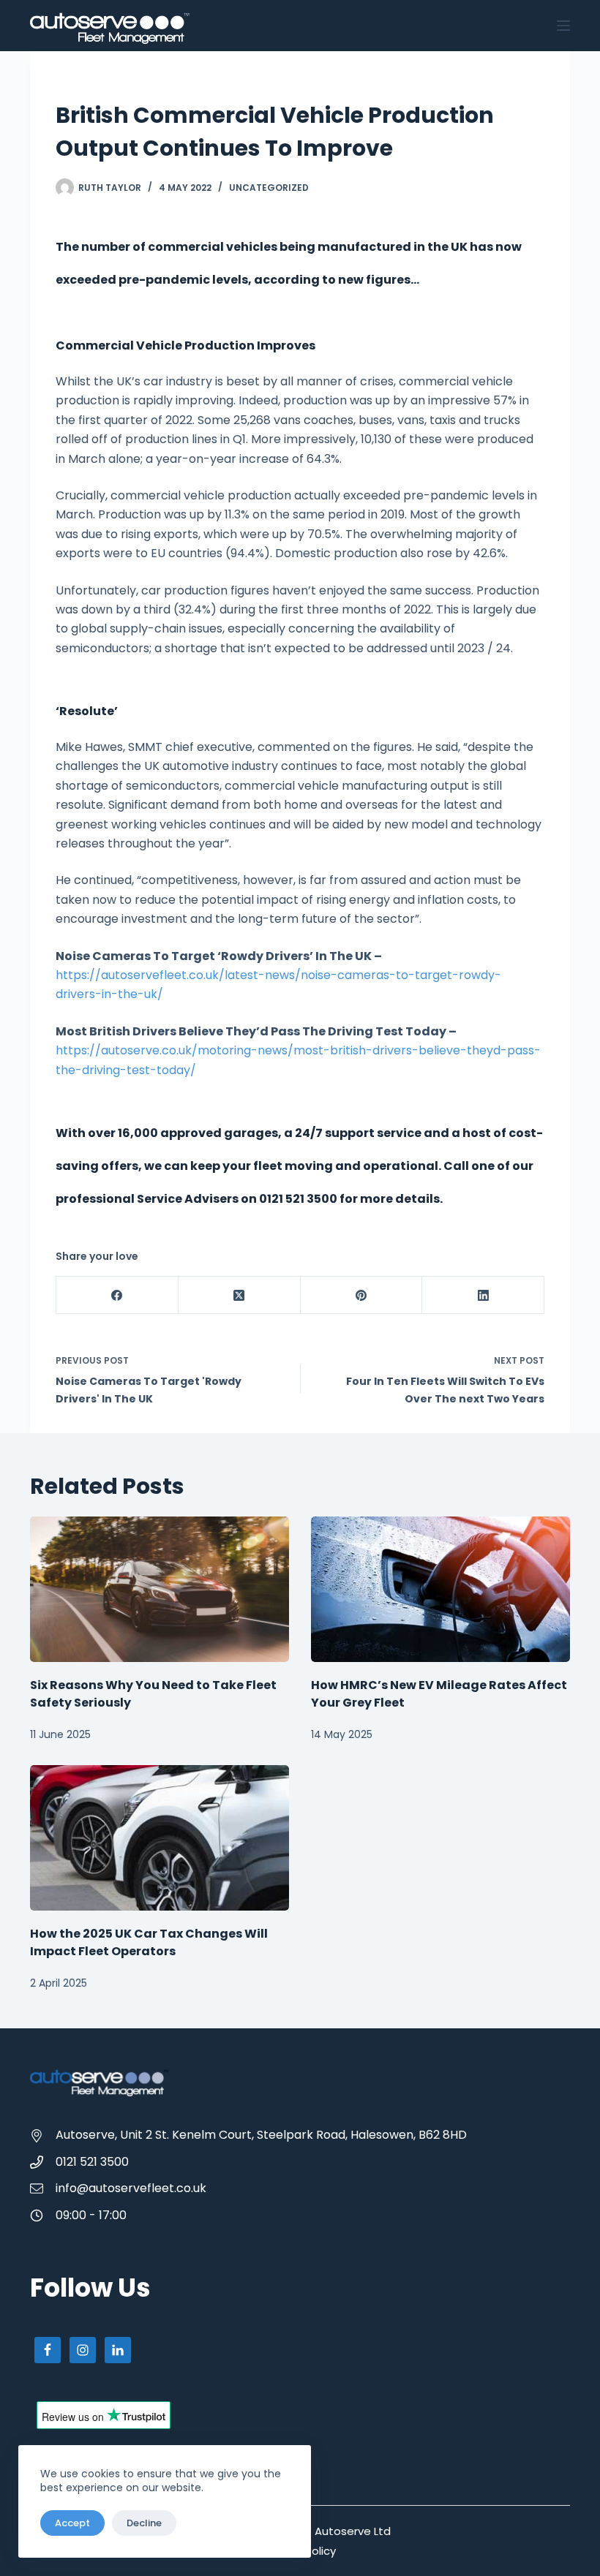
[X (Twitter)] (240, 1295)
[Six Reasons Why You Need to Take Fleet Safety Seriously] (160, 1589)
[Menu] (563, 26)
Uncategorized (269, 188)
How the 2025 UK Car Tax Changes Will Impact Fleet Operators (149, 1942)
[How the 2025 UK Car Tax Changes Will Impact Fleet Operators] (160, 1838)
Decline (144, 2523)
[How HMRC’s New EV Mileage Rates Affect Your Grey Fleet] (440, 1589)
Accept (72, 2523)
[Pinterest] (362, 1295)
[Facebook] (117, 1295)
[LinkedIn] (483, 1295)
